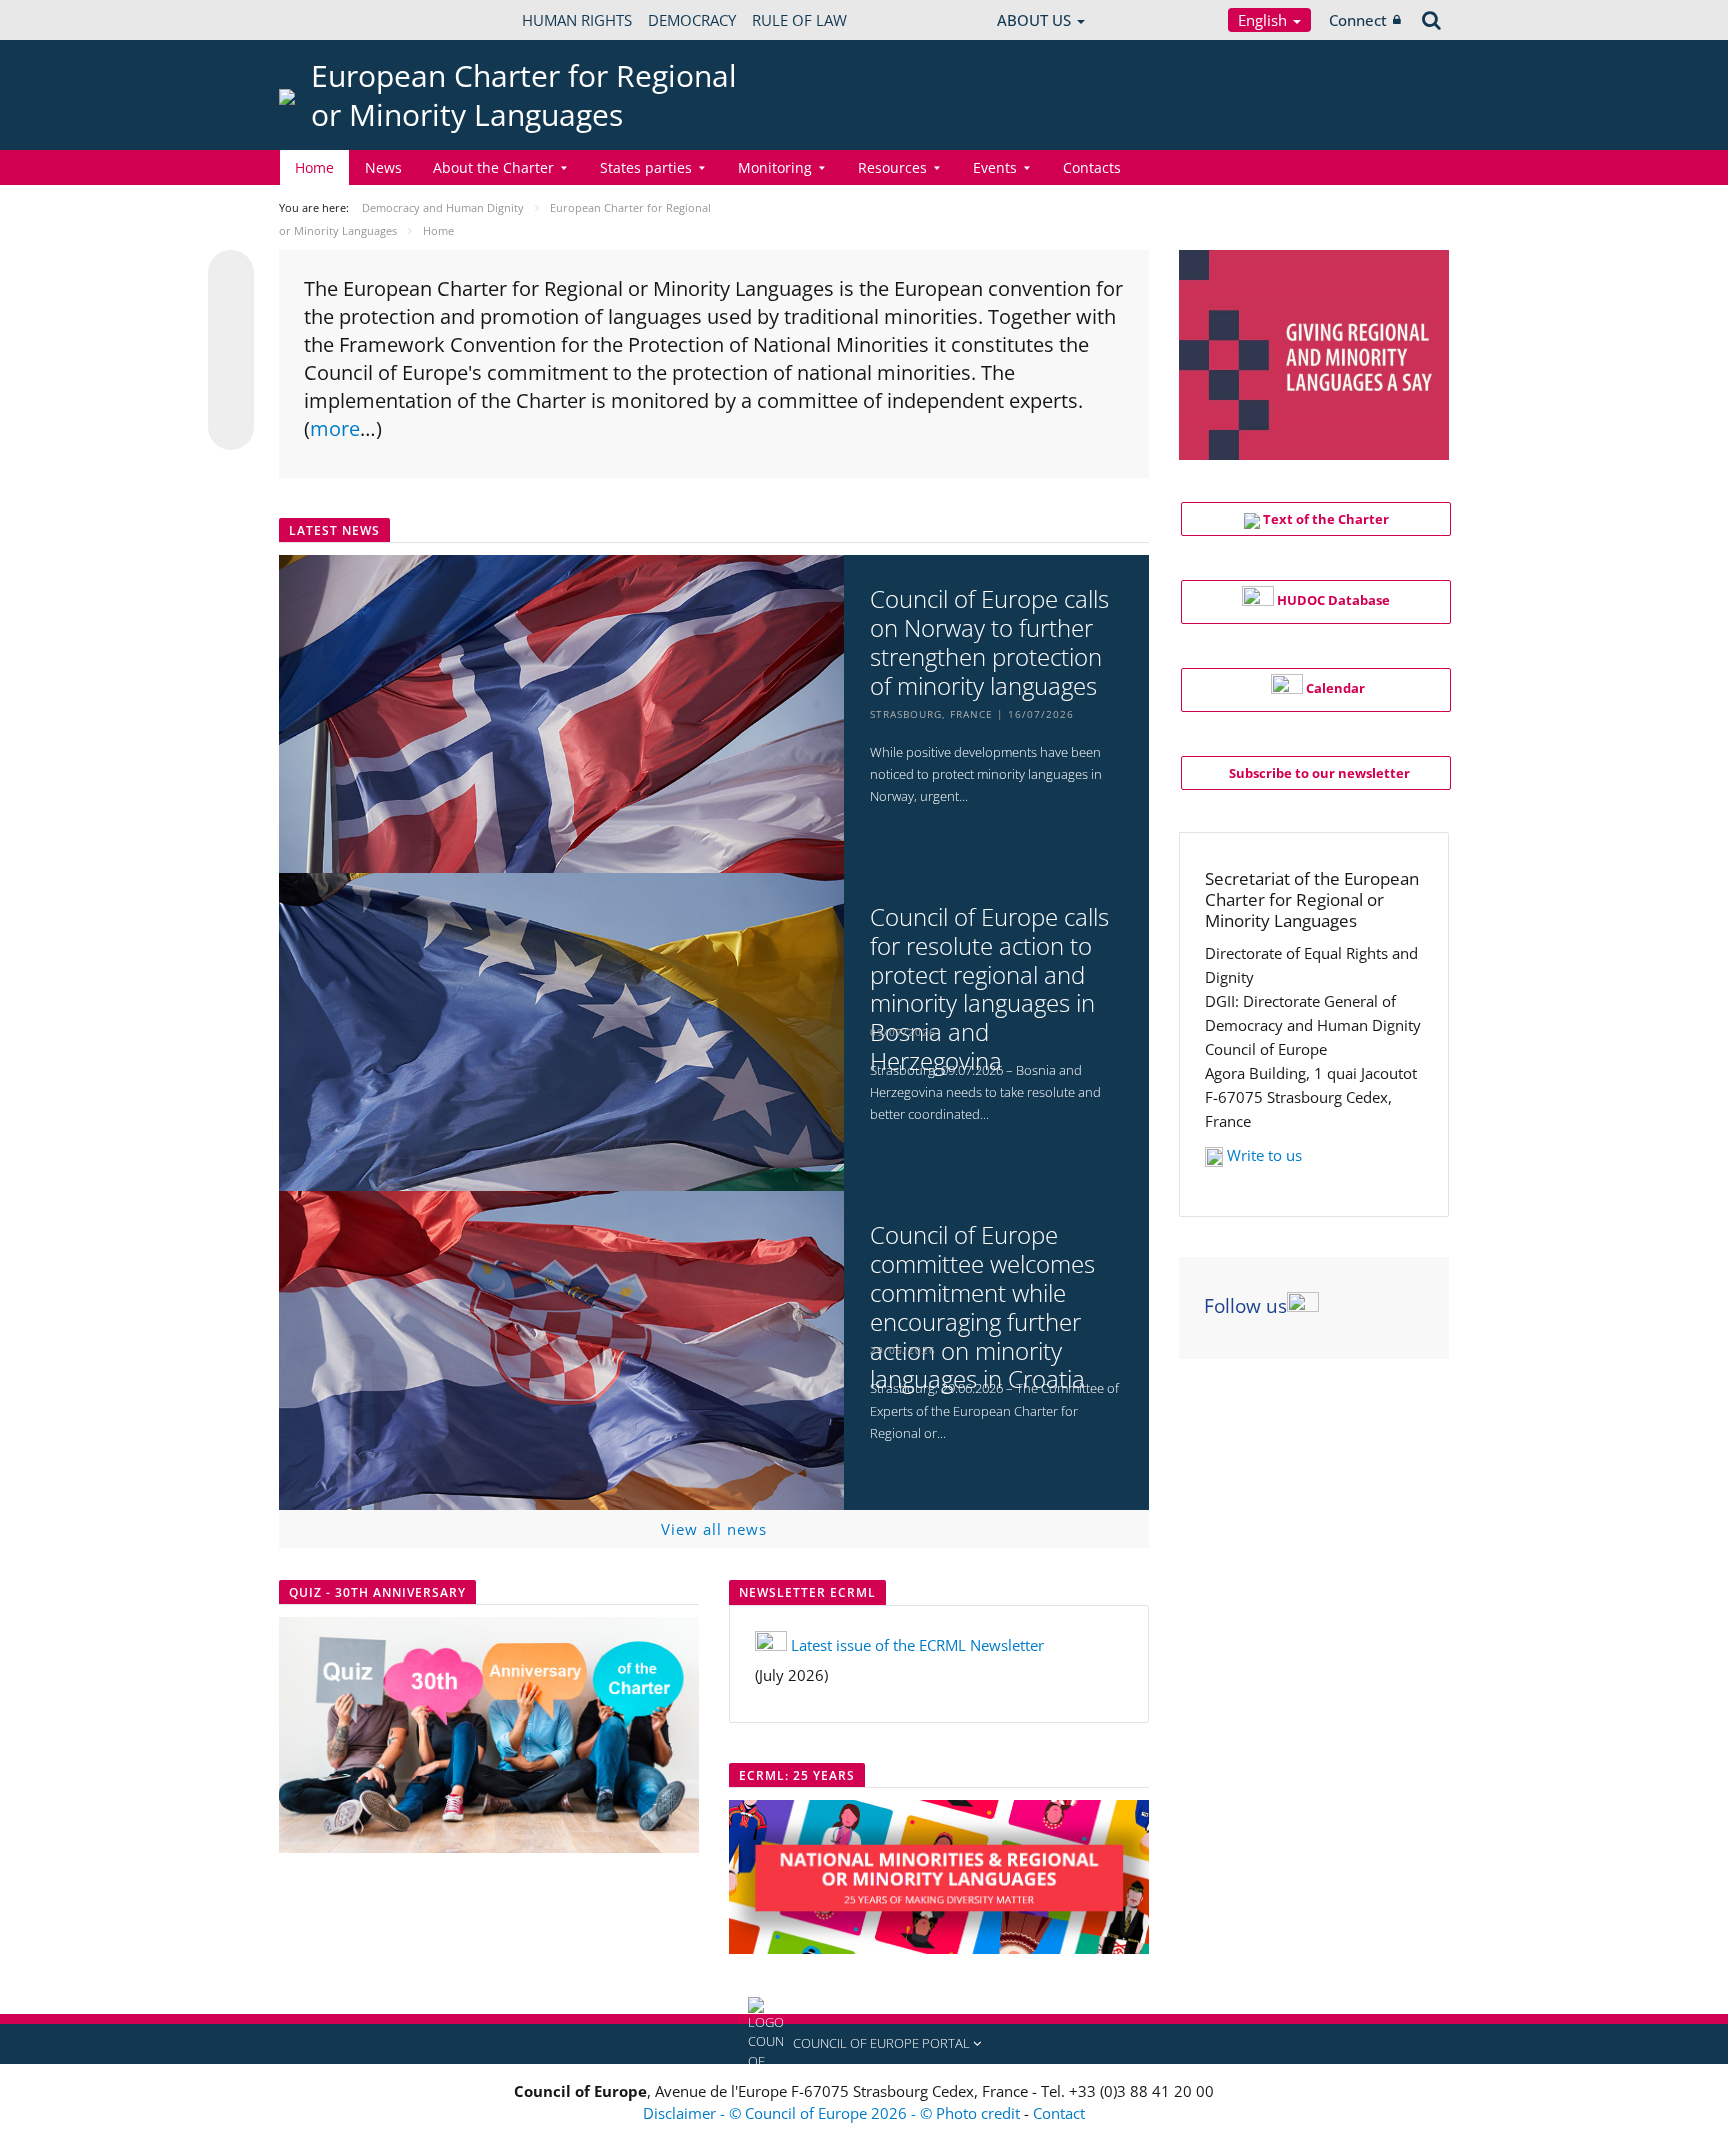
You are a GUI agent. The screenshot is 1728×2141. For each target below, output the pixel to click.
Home (314, 167)
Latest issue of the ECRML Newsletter (917, 1645)
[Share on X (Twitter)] (231, 313)
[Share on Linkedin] (231, 389)
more (335, 428)
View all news (714, 1529)
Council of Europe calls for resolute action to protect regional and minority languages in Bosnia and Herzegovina (989, 989)
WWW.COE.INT (329, 20)
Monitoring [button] (775, 167)
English (1264, 20)
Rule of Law (799, 20)
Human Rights (577, 20)
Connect (1358, 20)
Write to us (1264, 1155)
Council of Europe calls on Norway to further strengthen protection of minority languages (989, 642)
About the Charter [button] (493, 167)
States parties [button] (646, 167)
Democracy (692, 20)
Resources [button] (892, 167)
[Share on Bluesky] (231, 275)
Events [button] (995, 167)
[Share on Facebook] (231, 351)
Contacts (1092, 167)
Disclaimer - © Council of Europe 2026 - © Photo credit (833, 2113)
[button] (864, 2044)
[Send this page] (231, 427)
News (383, 167)
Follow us (1245, 1306)
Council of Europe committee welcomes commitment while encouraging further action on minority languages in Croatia (982, 1307)
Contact (1059, 2113)
